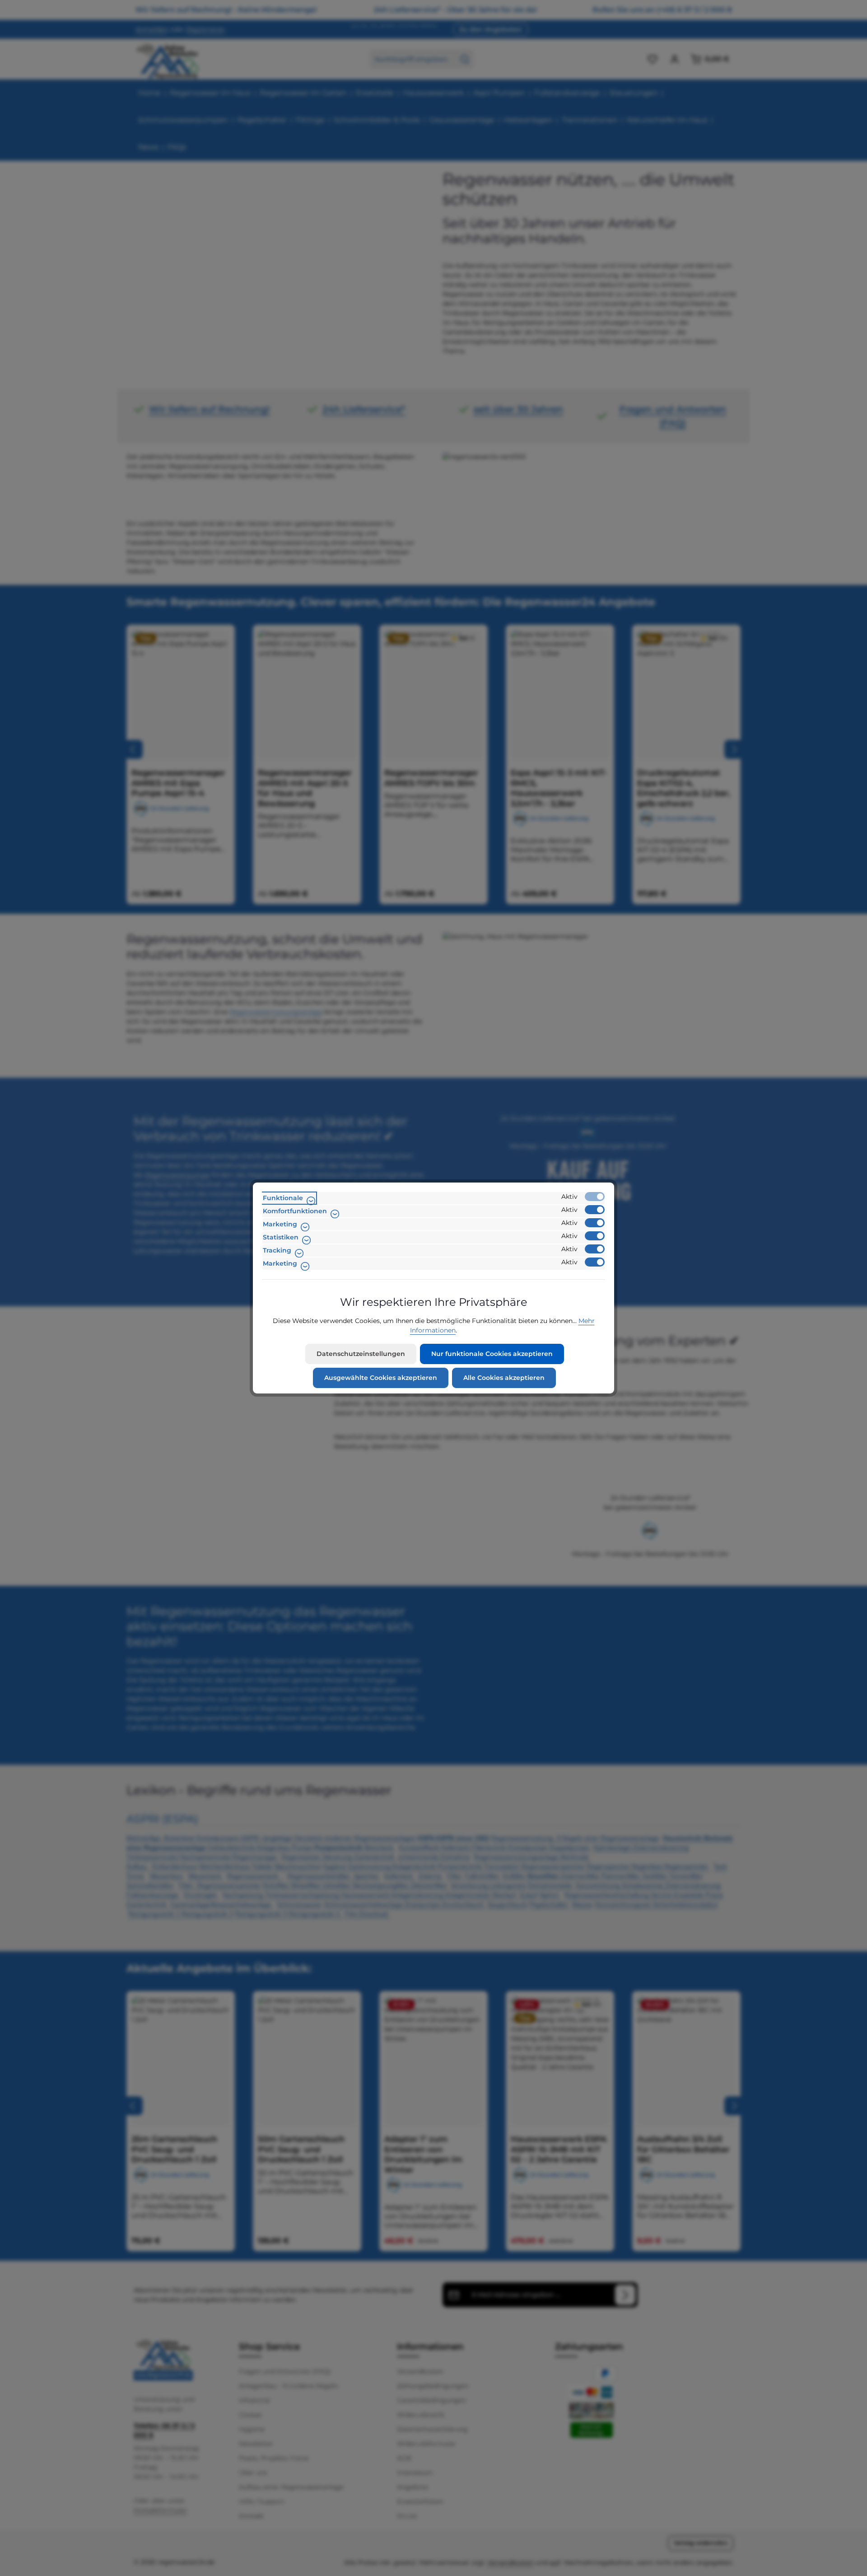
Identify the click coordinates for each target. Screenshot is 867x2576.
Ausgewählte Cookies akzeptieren (381, 1378)
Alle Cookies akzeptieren (504, 1378)
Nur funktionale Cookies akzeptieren (492, 1354)
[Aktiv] (595, 1197)
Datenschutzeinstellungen (361, 1354)
